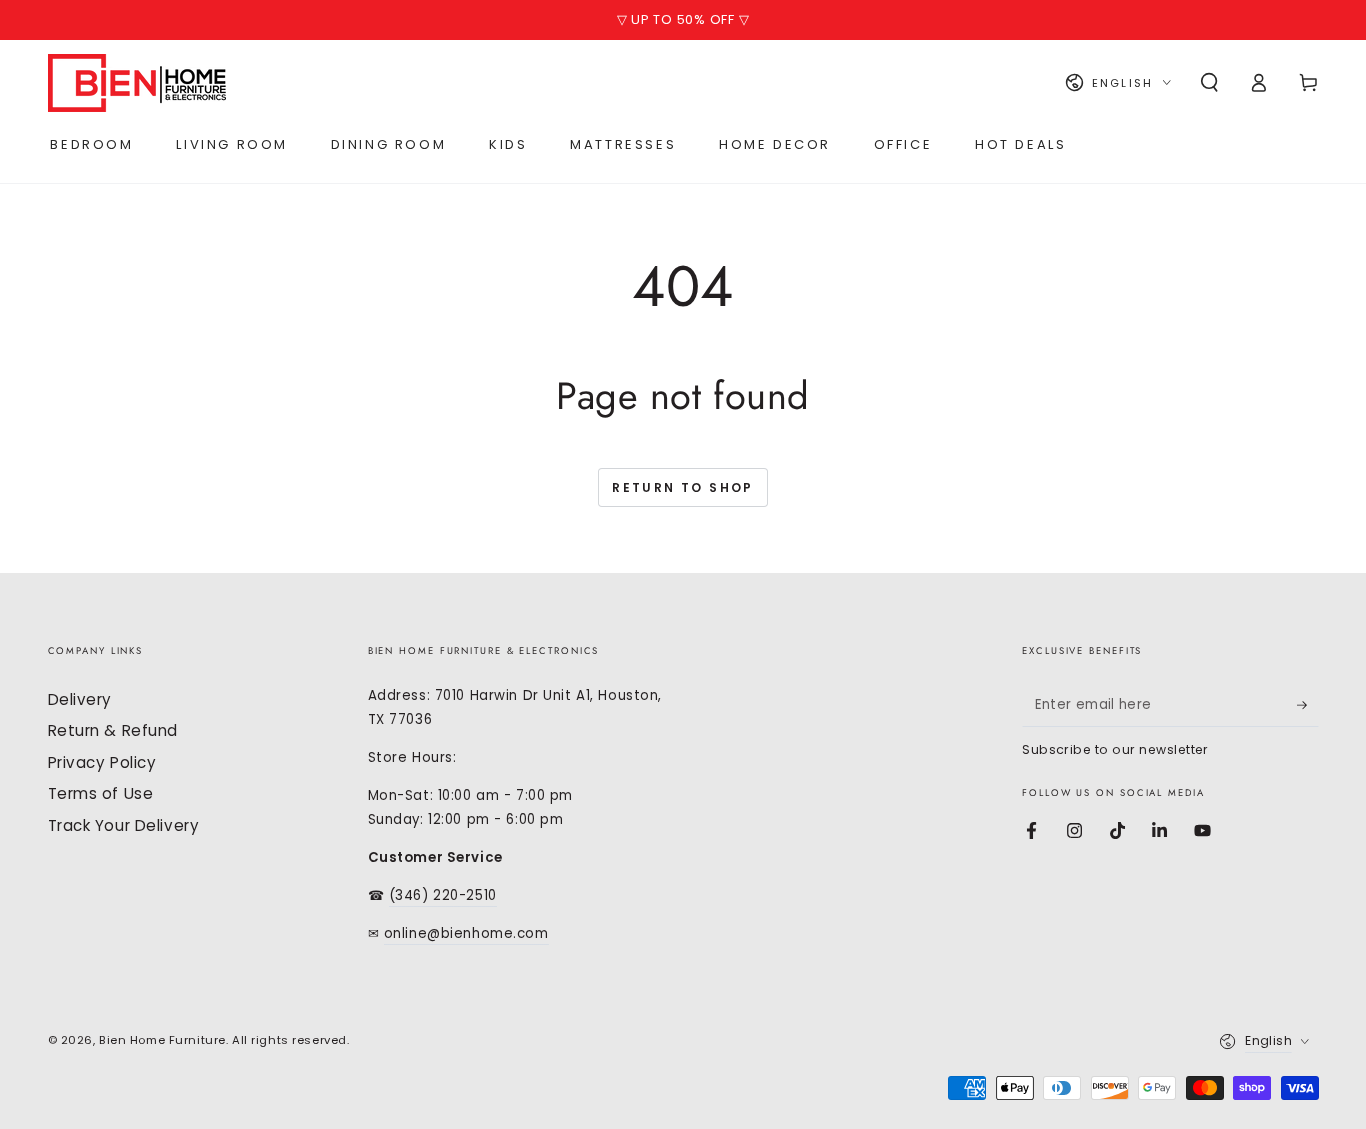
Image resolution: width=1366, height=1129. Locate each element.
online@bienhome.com (466, 933)
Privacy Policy (102, 762)
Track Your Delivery (124, 825)
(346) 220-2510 (443, 895)
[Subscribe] (1308, 705)
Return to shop (683, 487)
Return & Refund (113, 730)
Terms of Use (101, 793)
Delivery (80, 699)
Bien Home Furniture (162, 1040)
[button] (1209, 83)
